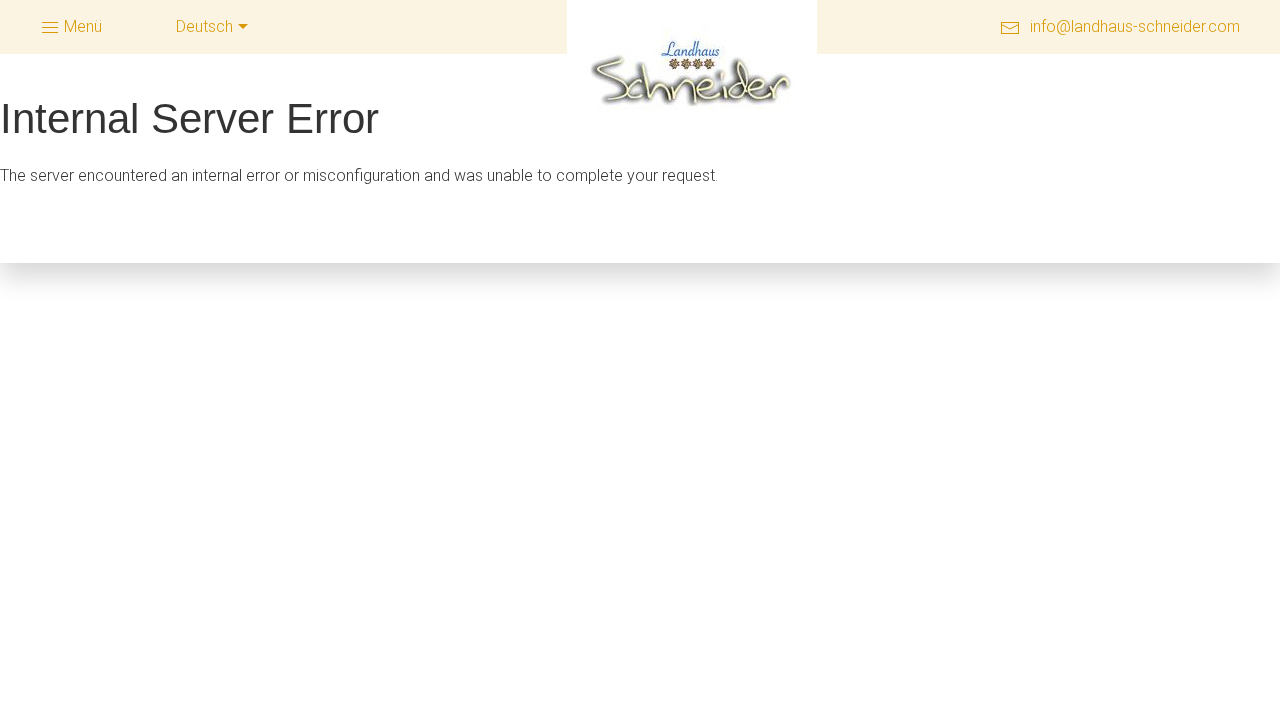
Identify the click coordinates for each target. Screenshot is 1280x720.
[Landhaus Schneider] (692, 75)
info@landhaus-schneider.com (1135, 26)
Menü (81, 26)
